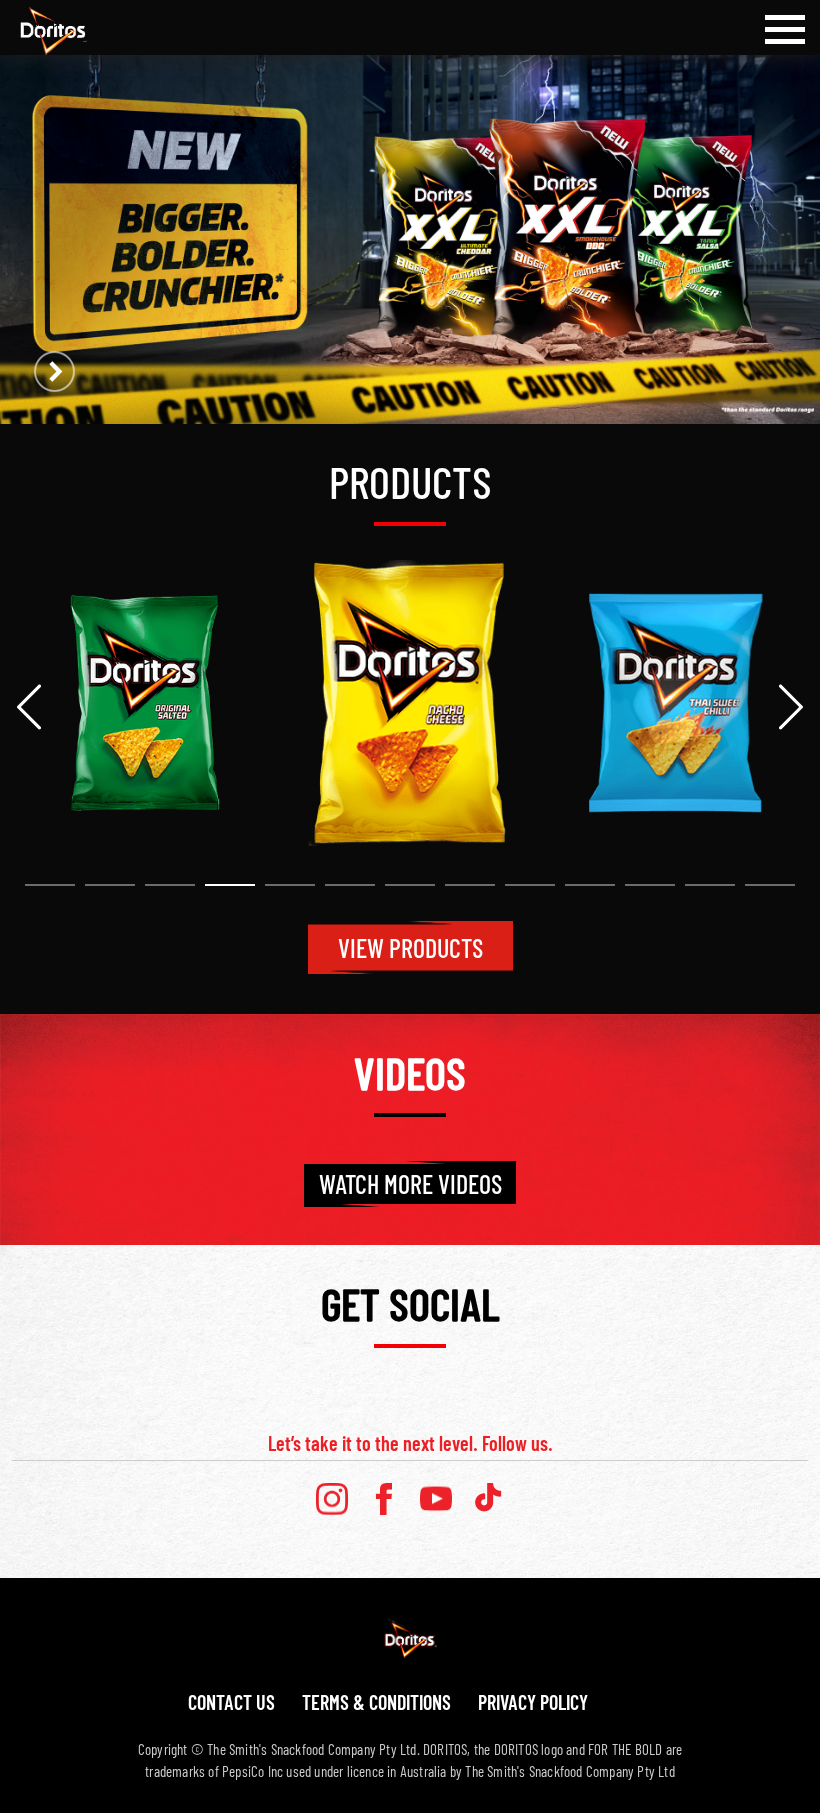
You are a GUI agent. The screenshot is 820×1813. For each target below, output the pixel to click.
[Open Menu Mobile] (785, 29)
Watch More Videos (410, 1183)
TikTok (488, 1499)
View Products (410, 947)
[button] (50, 885)
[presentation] (29, 707)
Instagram (332, 1499)
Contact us (231, 1702)
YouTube (436, 1499)
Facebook (384, 1499)
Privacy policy (533, 1702)
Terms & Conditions (376, 1702)
